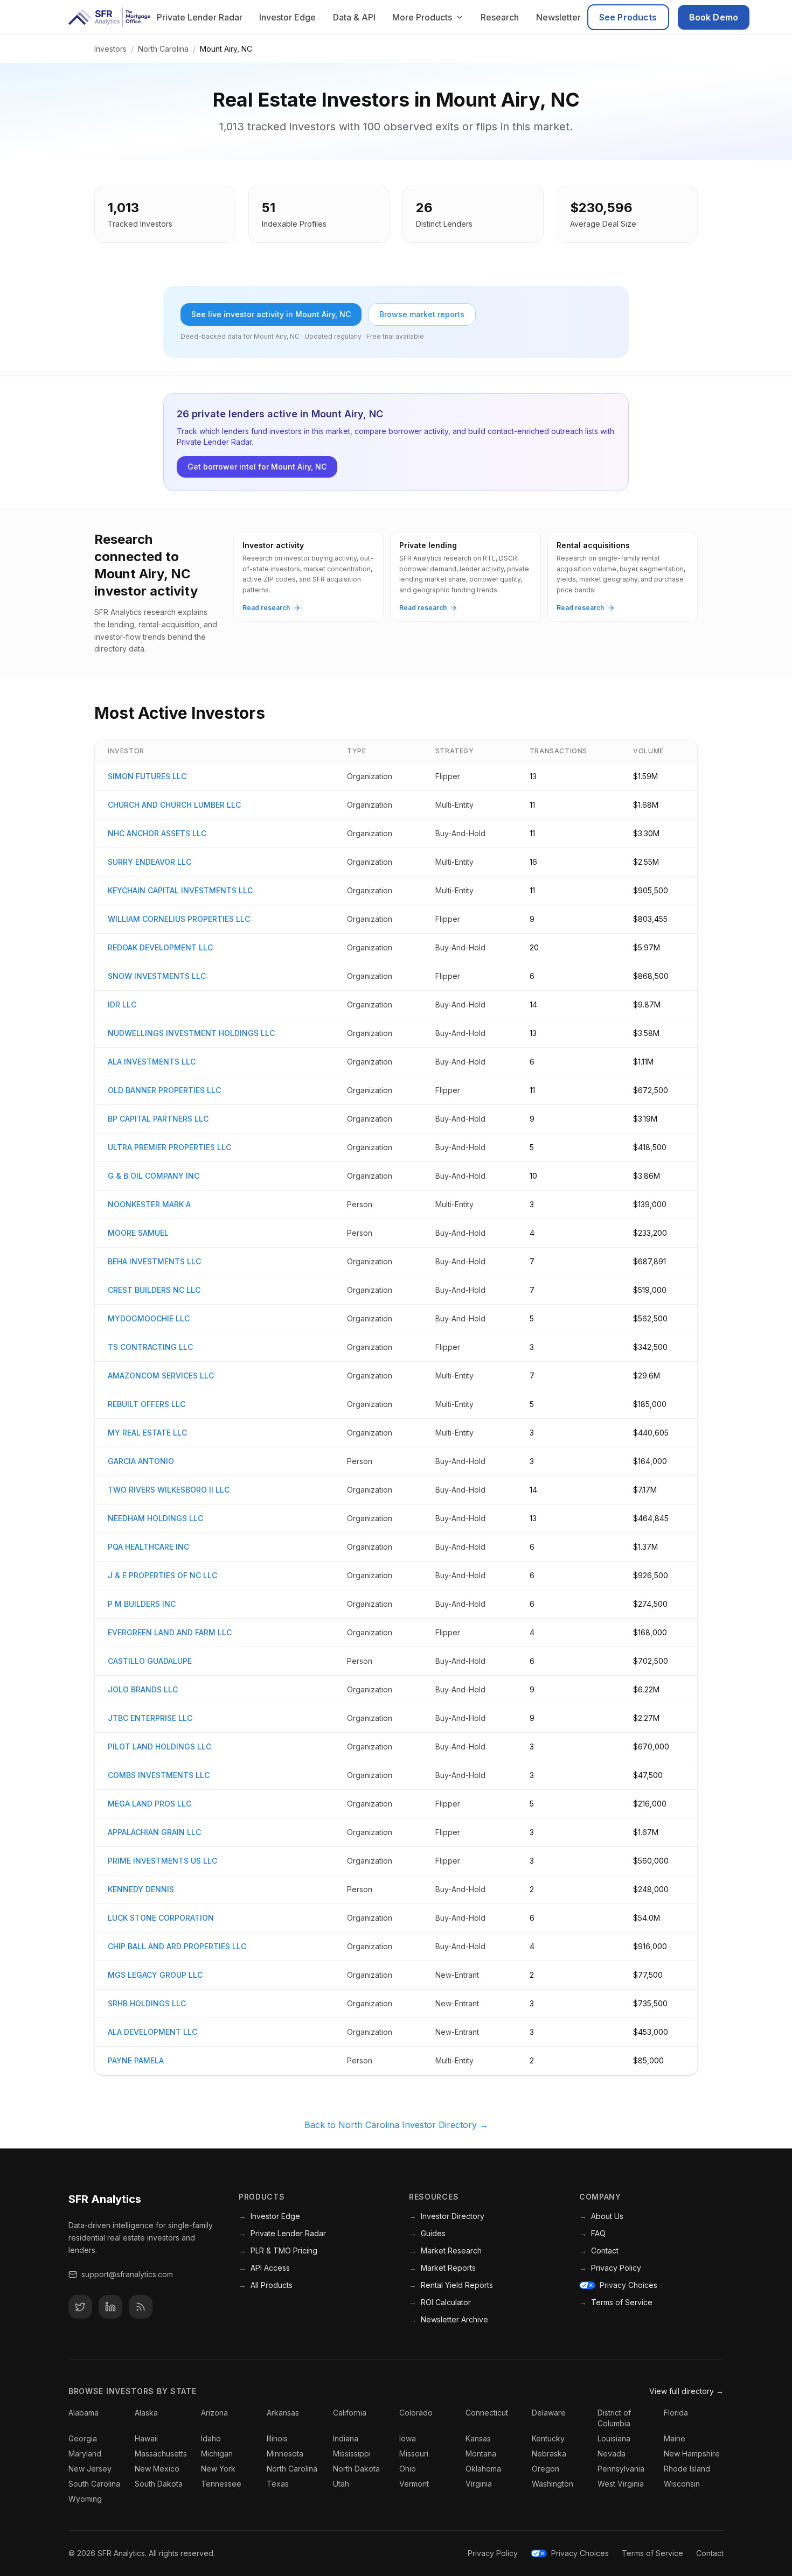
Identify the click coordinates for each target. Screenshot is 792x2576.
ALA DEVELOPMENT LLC (152, 2032)
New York (218, 2469)
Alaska (146, 2413)
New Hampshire (692, 2453)
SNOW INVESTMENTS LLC (157, 976)
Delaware (549, 2413)
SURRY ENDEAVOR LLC (150, 862)
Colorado (416, 2413)
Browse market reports (422, 314)
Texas (278, 2484)
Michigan (217, 2453)
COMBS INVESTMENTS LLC (159, 1775)
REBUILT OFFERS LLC (147, 1404)
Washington (553, 2484)
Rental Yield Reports (451, 2285)
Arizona (214, 2413)
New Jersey (90, 2469)
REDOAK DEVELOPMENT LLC (160, 947)
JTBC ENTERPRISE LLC (150, 1718)
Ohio (408, 2469)
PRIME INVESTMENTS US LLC (162, 1861)
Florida (676, 2413)
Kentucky (548, 2438)
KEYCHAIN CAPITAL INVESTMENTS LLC (180, 890)
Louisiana (614, 2438)
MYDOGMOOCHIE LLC (149, 1318)
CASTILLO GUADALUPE (150, 1661)
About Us (601, 2216)
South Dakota (159, 2484)
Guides (427, 2233)
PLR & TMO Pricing (278, 2250)
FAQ (592, 2233)
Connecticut (487, 2413)
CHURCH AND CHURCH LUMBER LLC (174, 805)
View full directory (686, 2391)
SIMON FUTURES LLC (147, 776)
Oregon (546, 2469)
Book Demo (714, 17)
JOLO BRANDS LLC (143, 1689)
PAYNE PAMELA (136, 2060)
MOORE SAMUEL (138, 1233)
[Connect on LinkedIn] (110, 2307)
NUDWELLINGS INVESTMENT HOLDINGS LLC (191, 1033)
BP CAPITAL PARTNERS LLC (158, 1119)
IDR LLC (122, 1004)
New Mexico (157, 2469)
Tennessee (221, 2484)
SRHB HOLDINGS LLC (147, 2003)
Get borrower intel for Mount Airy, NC (257, 467)
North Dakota (356, 2469)
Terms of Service (616, 2302)
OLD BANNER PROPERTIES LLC (164, 1090)
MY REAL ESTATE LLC (147, 1433)
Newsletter (558, 17)
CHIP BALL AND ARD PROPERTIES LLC (177, 1946)
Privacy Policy (610, 2268)
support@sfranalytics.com (127, 2274)
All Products (266, 2285)
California (350, 2413)
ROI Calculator (440, 2302)
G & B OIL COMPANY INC (154, 1176)
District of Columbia (614, 2418)
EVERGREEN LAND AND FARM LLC (170, 1632)
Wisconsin (682, 2484)
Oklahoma (483, 2469)
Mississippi (352, 2453)
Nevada (612, 2453)
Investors (110, 49)
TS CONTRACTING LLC (150, 1347)
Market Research (445, 2250)
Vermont (414, 2484)
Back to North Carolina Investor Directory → (396, 2125)
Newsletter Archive (449, 2319)
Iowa (408, 2438)
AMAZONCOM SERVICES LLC (161, 1375)
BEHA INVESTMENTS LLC (154, 1261)
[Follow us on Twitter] (80, 2307)
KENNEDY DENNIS (141, 1889)
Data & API (354, 17)
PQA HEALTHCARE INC (148, 1547)
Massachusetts (161, 2453)
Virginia (479, 2484)
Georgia (83, 2438)
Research (500, 17)
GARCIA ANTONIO (141, 1461)
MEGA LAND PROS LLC (150, 1804)
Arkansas (283, 2413)
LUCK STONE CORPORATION (161, 1918)
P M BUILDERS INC (142, 1604)
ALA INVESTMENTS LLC (152, 1062)
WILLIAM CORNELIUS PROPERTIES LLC (179, 919)
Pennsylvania (621, 2469)
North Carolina (163, 49)
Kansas (478, 2438)
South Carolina (94, 2484)
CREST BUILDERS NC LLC (154, 1290)
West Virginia (621, 2484)
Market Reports (442, 2268)
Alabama (84, 2413)
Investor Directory (447, 2216)
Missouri (414, 2453)
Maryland (85, 2453)
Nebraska (549, 2453)
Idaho (211, 2438)
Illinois (277, 2438)
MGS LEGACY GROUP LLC (155, 1975)
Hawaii (146, 2438)
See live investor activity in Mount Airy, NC (271, 314)
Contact (599, 2250)
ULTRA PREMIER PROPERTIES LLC (169, 1147)
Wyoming (85, 2499)
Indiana (346, 2438)
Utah (341, 2484)
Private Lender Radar (200, 17)
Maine (675, 2438)
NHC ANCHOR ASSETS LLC (157, 833)
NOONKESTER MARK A (149, 1204)
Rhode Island (687, 2469)
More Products (422, 17)
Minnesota (285, 2453)
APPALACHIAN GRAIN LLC (154, 1832)
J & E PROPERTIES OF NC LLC (162, 1575)
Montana (481, 2453)
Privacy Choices (628, 2285)
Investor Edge (287, 17)
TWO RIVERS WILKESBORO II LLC (169, 1490)
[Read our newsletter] (141, 2307)
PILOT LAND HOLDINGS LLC (159, 1746)
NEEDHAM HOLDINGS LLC (155, 1518)
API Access (264, 2268)
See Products (628, 17)
